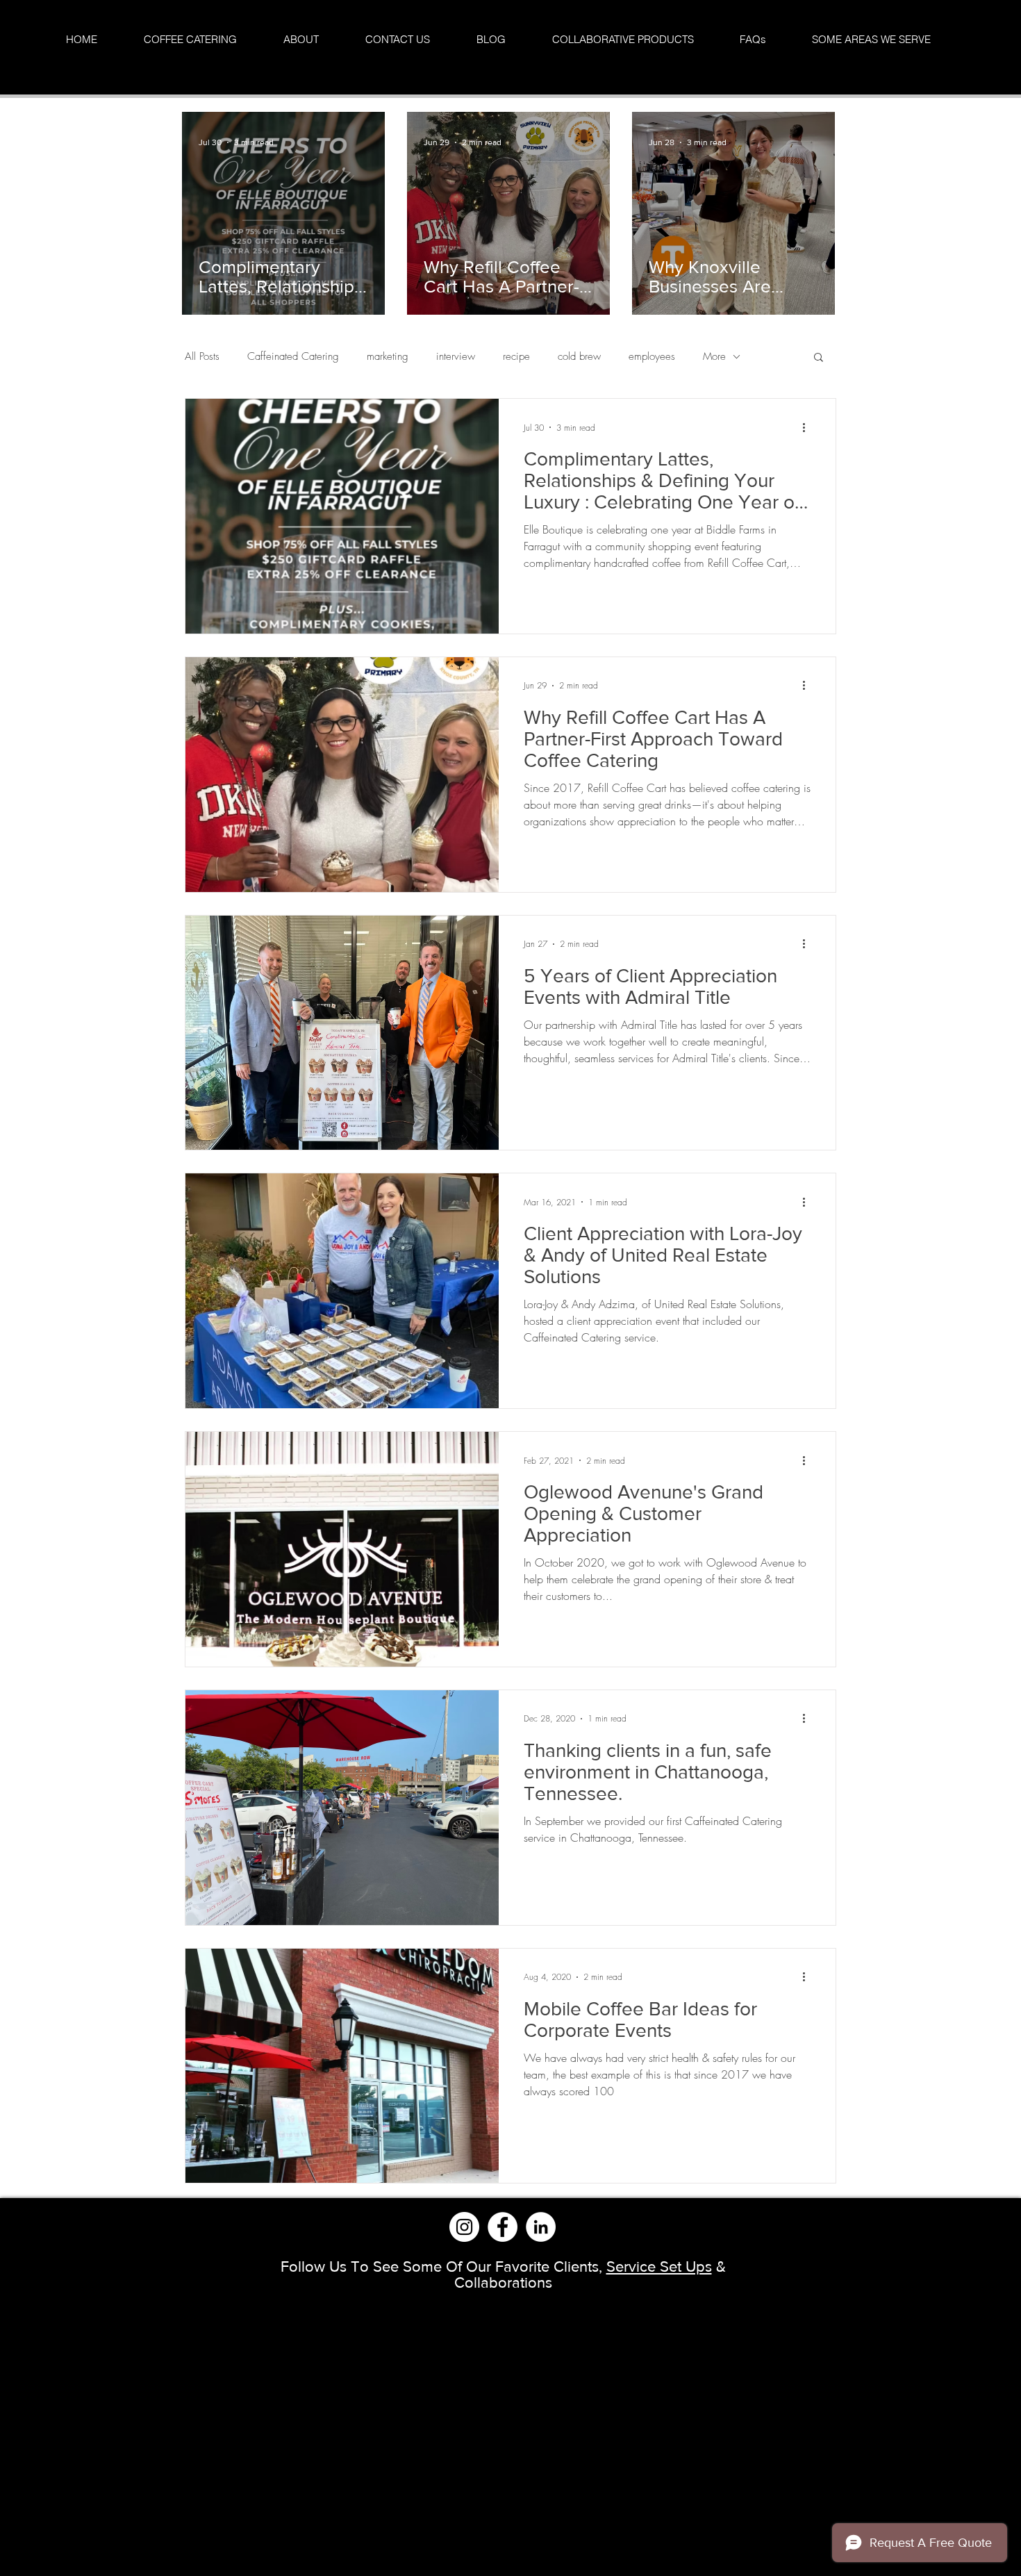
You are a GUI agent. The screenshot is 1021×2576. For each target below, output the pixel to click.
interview (456, 356)
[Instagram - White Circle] (464, 2227)
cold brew (579, 356)
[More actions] (808, 427)
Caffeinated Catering (293, 356)
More (714, 356)
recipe (516, 356)
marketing (388, 356)
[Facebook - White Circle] (503, 2227)
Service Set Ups (659, 2267)
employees (652, 356)
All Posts (202, 356)
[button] (819, 358)
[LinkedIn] (541, 2227)
